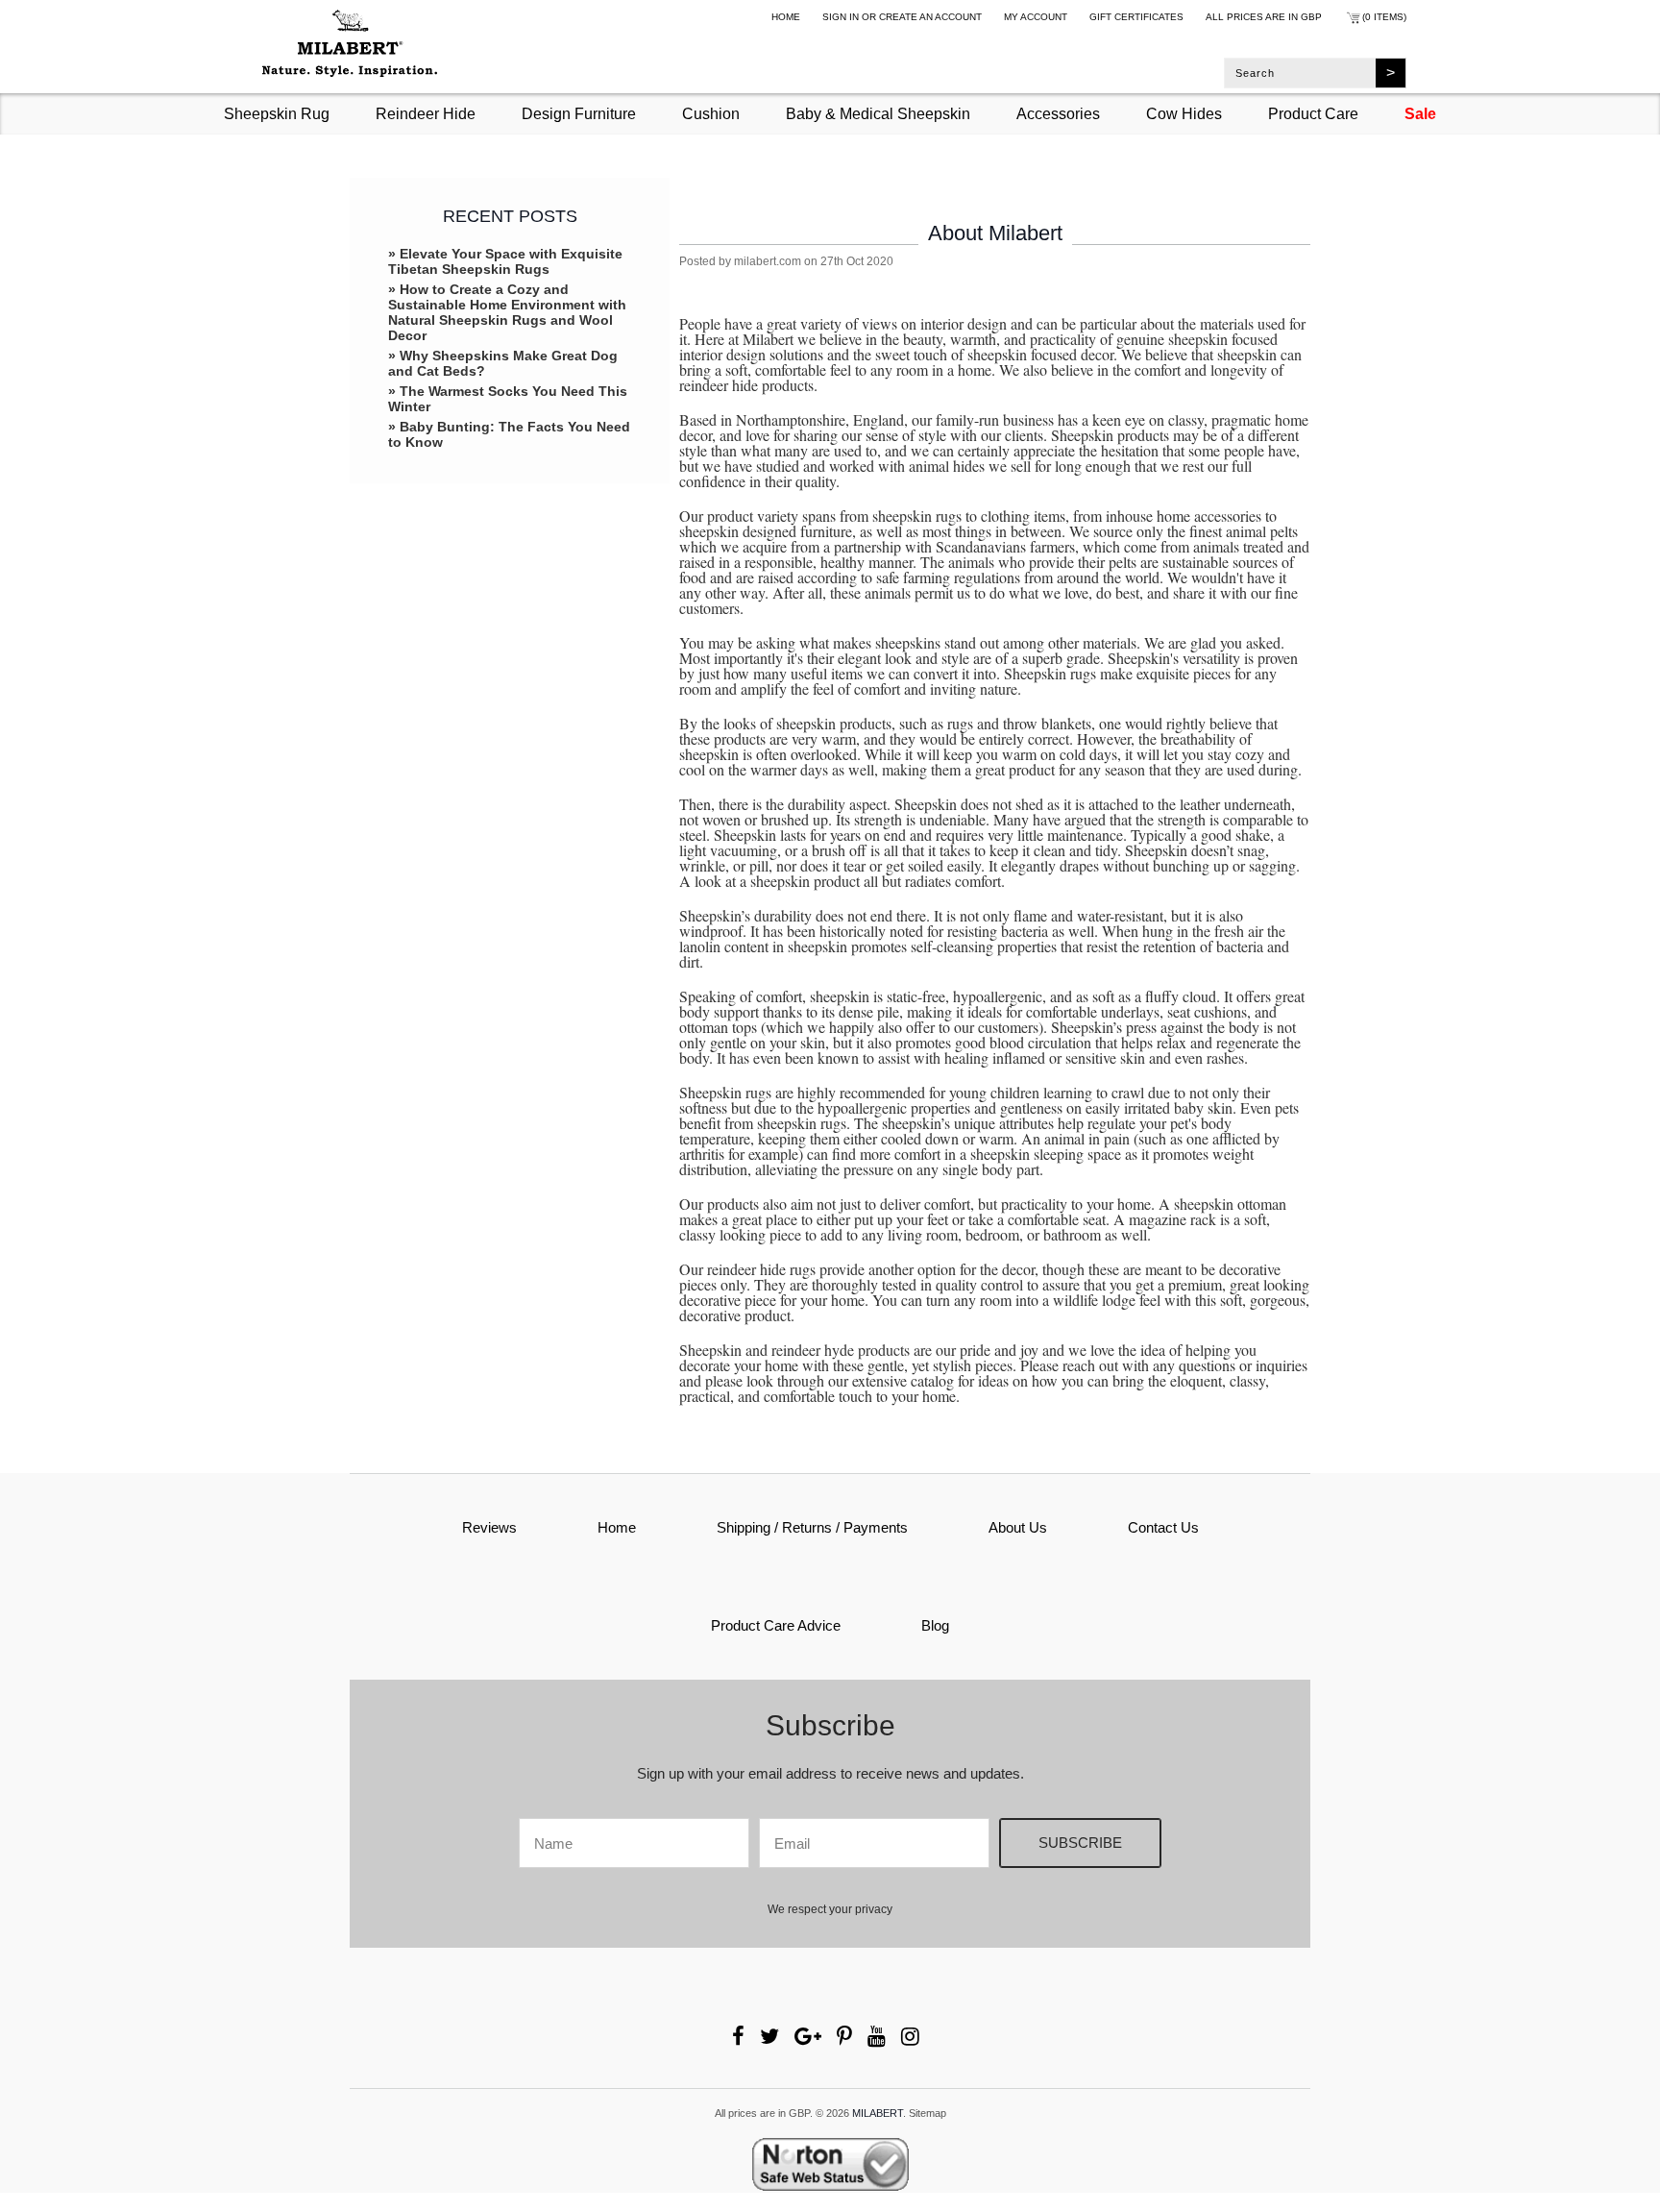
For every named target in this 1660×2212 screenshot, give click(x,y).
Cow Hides (1184, 114)
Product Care (1313, 114)
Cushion (711, 114)
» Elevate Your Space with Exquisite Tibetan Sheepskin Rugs (505, 261)
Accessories (1058, 114)
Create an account (930, 17)
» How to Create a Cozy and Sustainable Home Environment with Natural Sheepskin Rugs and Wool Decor (507, 312)
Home (786, 17)
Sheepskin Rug (277, 114)
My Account (1036, 17)
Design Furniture (579, 114)
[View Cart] (1353, 20)
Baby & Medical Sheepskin (878, 114)
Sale (1420, 114)
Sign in (841, 17)
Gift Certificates (1136, 17)
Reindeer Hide (426, 114)
